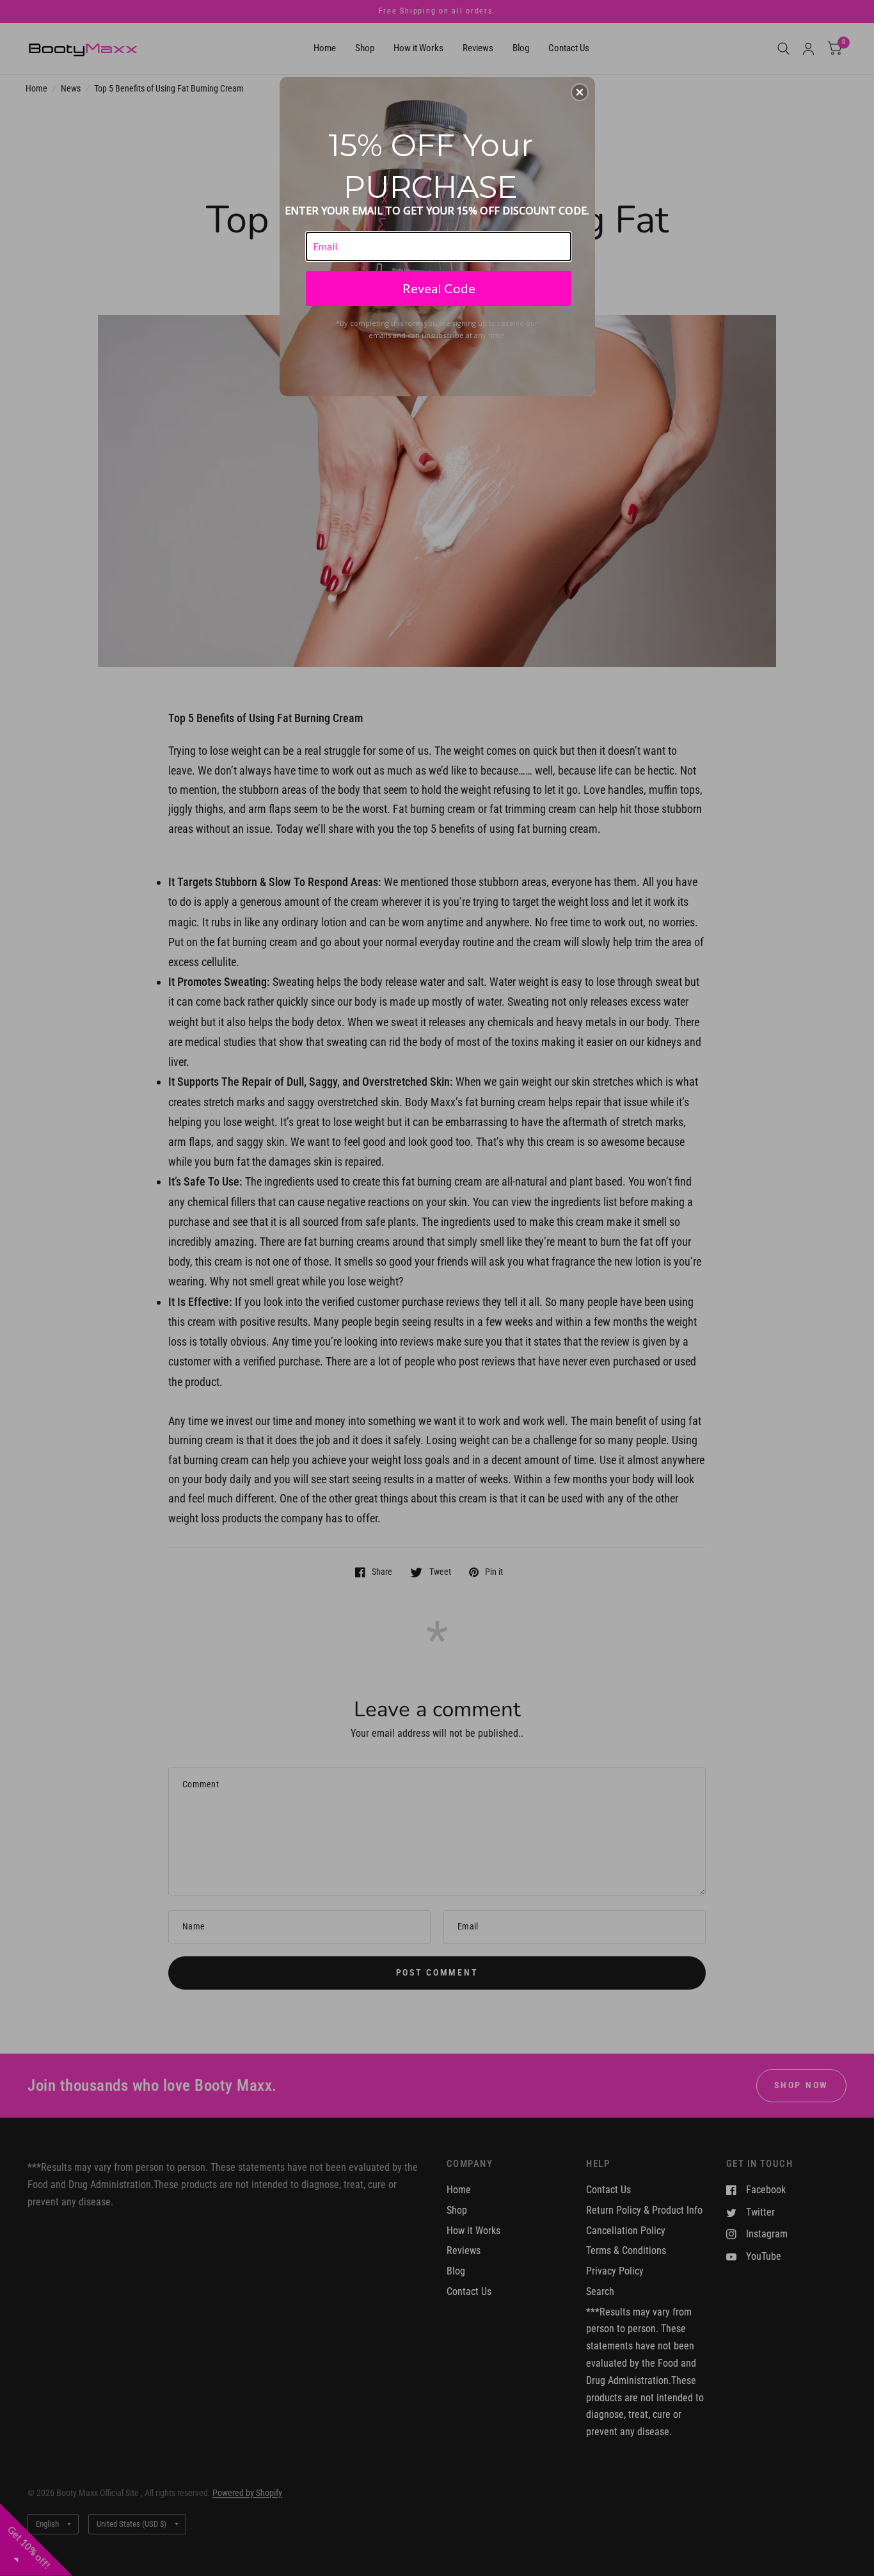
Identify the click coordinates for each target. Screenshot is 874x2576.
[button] (580, 92)
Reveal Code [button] (439, 288)
